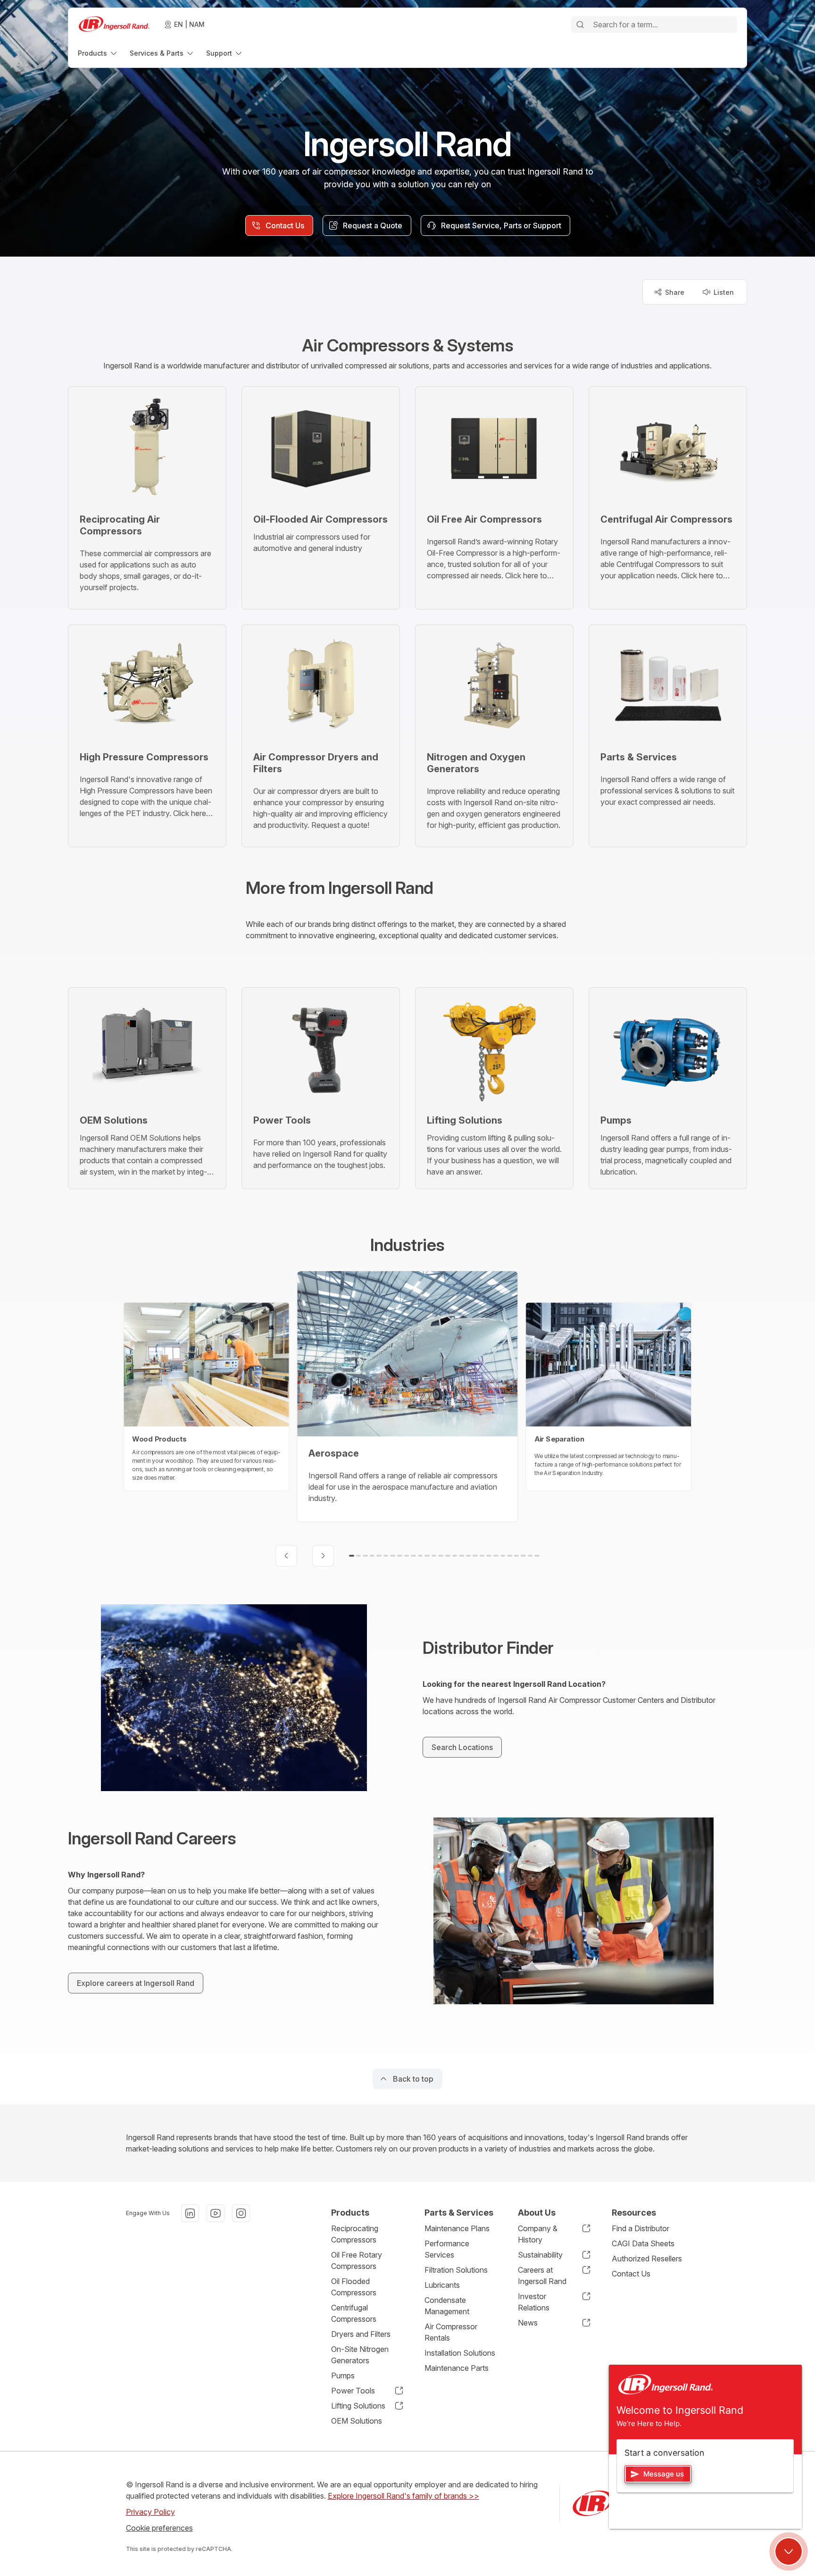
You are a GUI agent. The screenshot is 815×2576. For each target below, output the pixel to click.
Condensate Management (447, 2306)
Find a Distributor (640, 2228)
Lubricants (442, 2285)
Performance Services (447, 2249)
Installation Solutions (460, 2353)
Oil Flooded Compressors (354, 2287)
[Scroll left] (286, 1556)
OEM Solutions (357, 2421)
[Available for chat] (789, 2551)
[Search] (580, 25)
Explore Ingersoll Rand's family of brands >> (403, 2496)
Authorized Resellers (647, 2259)
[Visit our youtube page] (216, 2213)
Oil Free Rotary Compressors (357, 2260)
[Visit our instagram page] (241, 2213)
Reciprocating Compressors (355, 2234)
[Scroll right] (323, 1556)
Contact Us (631, 2274)
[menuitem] (98, 53)
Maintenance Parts (457, 2368)
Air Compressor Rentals (451, 2332)
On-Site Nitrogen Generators (360, 2355)
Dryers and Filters (361, 2334)
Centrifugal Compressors (354, 2313)
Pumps (343, 2376)
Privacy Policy (150, 2512)
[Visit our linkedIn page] (190, 2213)
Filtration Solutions (456, 2270)
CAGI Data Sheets (643, 2243)
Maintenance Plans (457, 2228)
